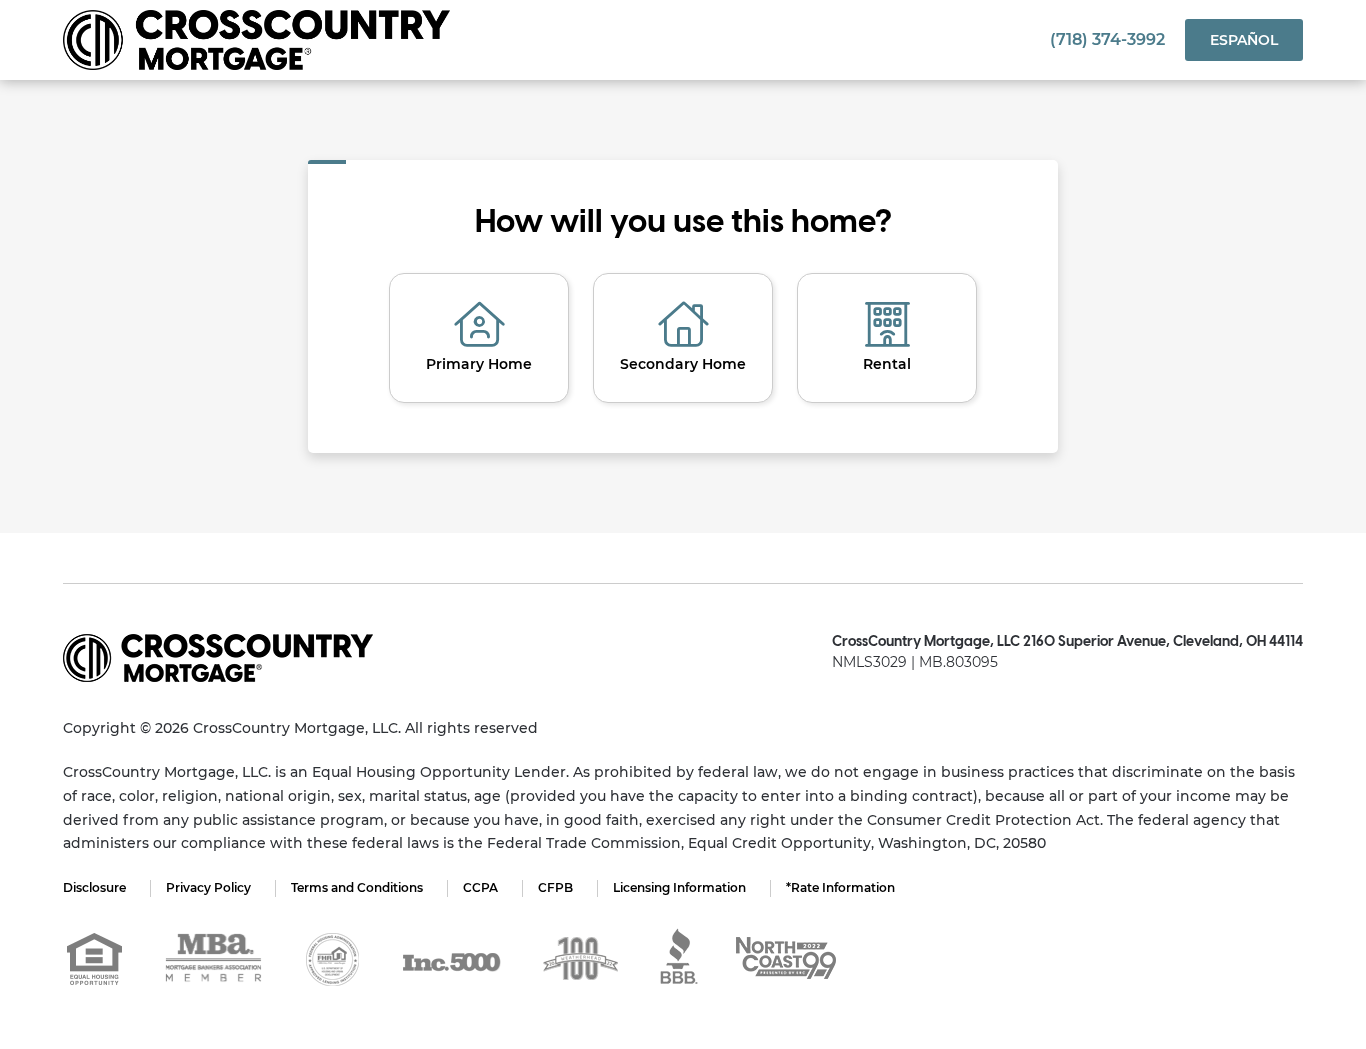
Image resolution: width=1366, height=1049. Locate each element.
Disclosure (94, 887)
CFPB (555, 887)
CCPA (480, 887)
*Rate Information (840, 887)
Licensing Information (679, 887)
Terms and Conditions (357, 887)
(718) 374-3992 (1107, 39)
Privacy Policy (208, 887)
